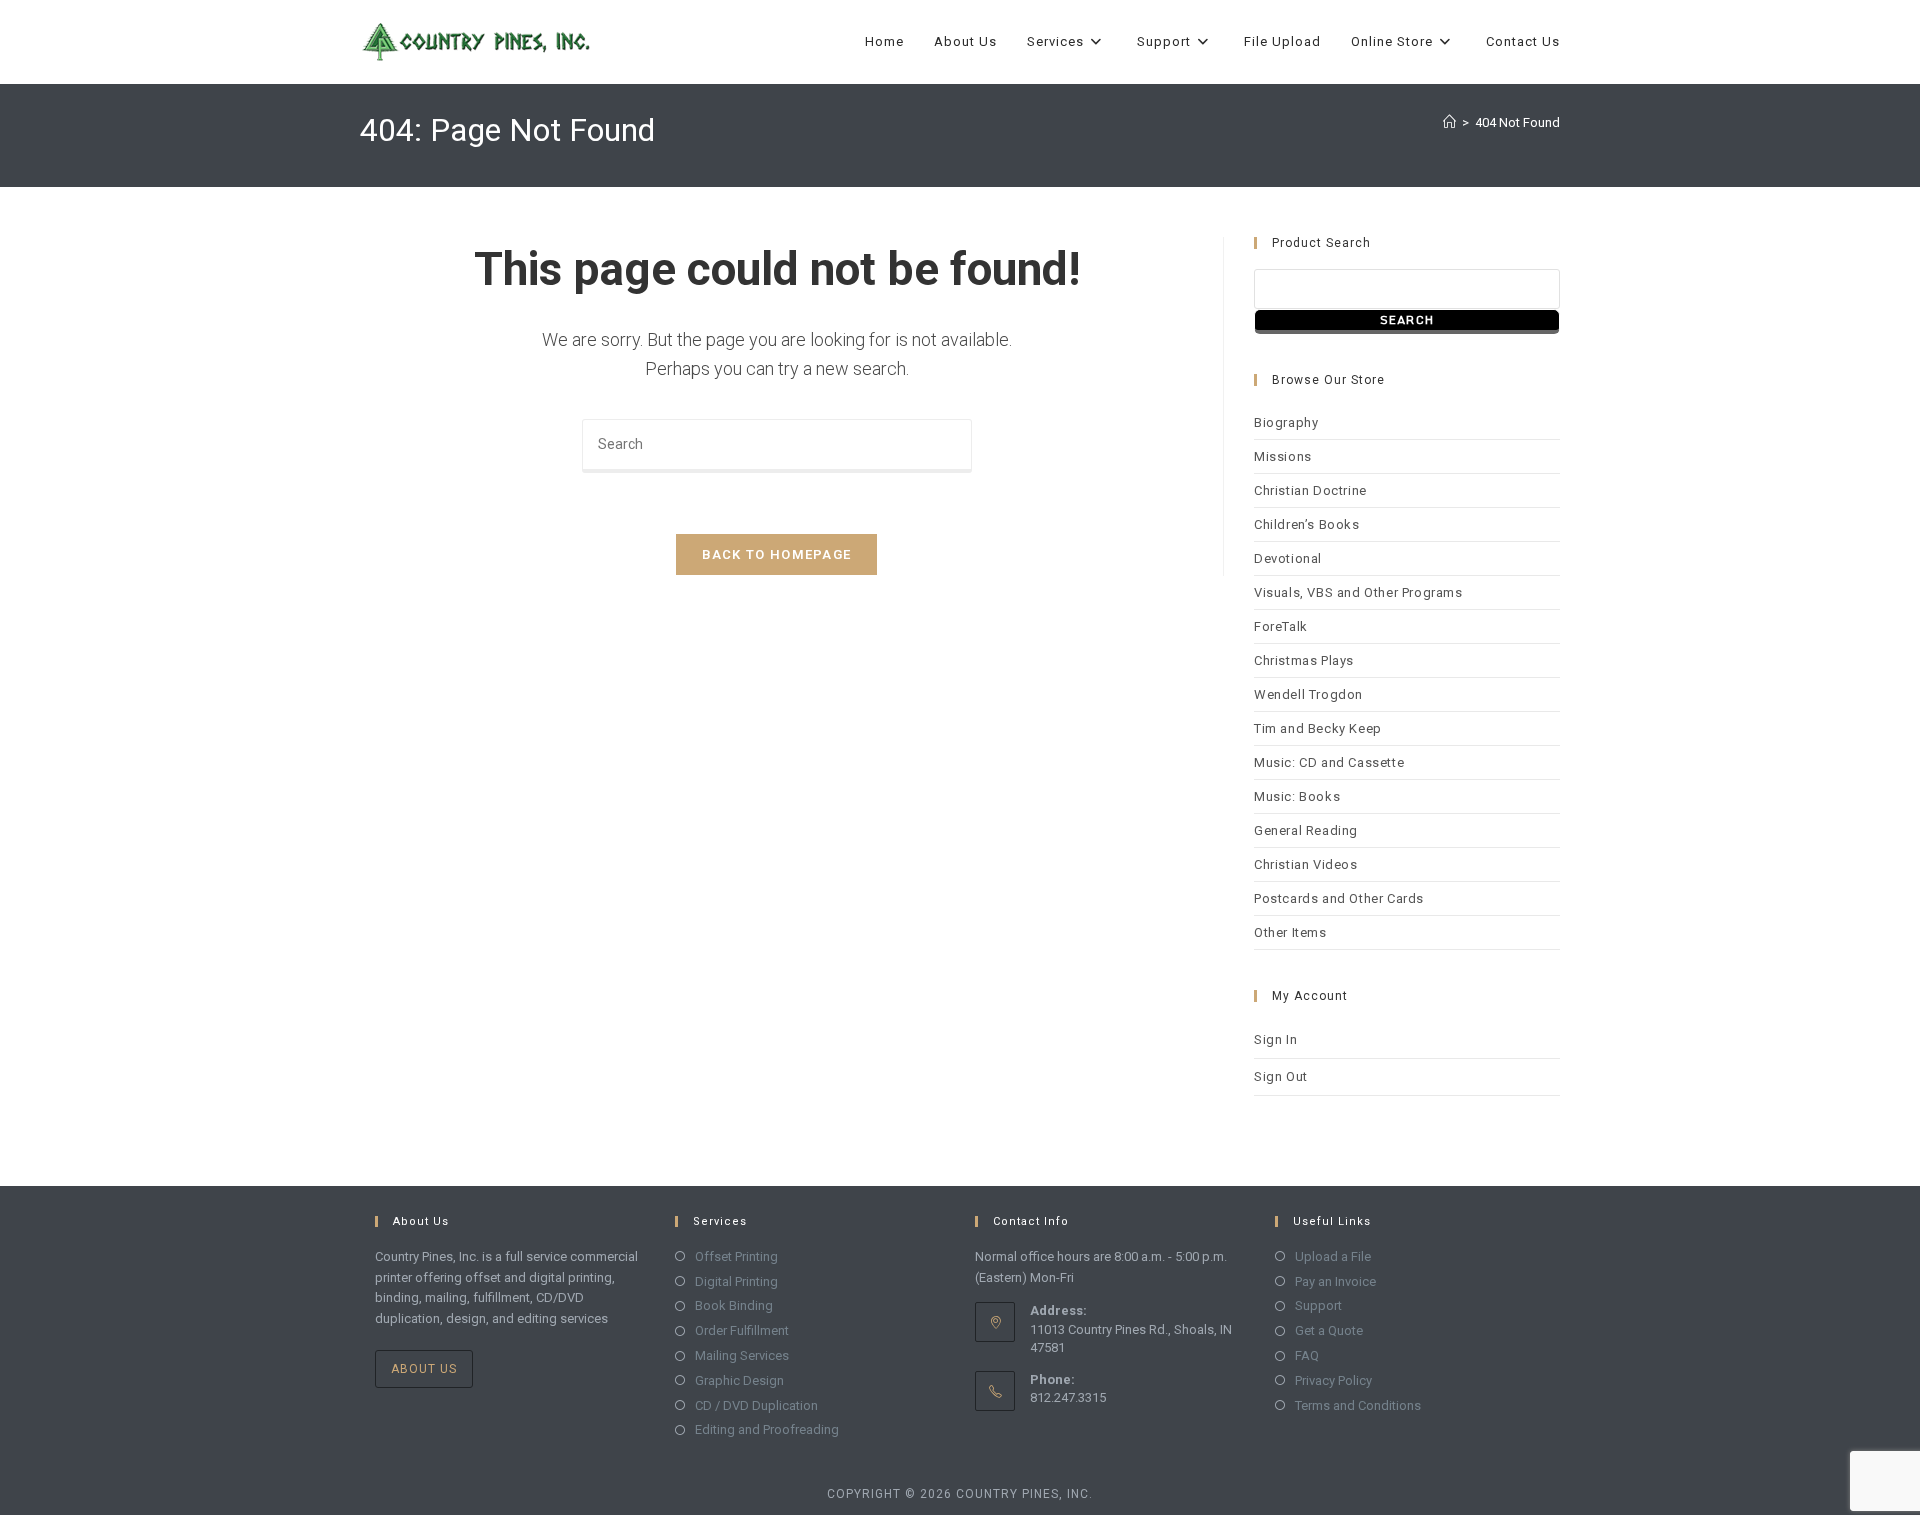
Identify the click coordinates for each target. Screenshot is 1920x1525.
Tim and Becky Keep (1318, 728)
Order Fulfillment (742, 1330)
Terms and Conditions (1358, 1405)
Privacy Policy (1333, 1380)
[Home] (1449, 122)
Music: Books (1297, 796)
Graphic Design (739, 1380)
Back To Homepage (777, 554)
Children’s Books (1307, 524)
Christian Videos (1306, 864)
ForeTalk (1281, 626)
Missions (1283, 456)
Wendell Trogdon (1308, 694)
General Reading (1306, 830)
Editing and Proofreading (767, 1429)
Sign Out (1281, 1076)
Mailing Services (742, 1355)
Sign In (1275, 1039)
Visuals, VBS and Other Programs (1358, 592)
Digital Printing (736, 1281)
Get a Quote (1329, 1330)
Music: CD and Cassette (1329, 762)
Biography (1286, 422)
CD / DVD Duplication (756, 1405)
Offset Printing (736, 1256)
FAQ (1307, 1355)
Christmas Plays (1304, 660)
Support (1318, 1305)
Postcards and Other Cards (1339, 898)
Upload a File (1333, 1256)
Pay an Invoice (1335, 1281)
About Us (424, 1369)
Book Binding (734, 1305)
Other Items (1290, 932)
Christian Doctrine (1310, 490)
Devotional (1288, 558)
